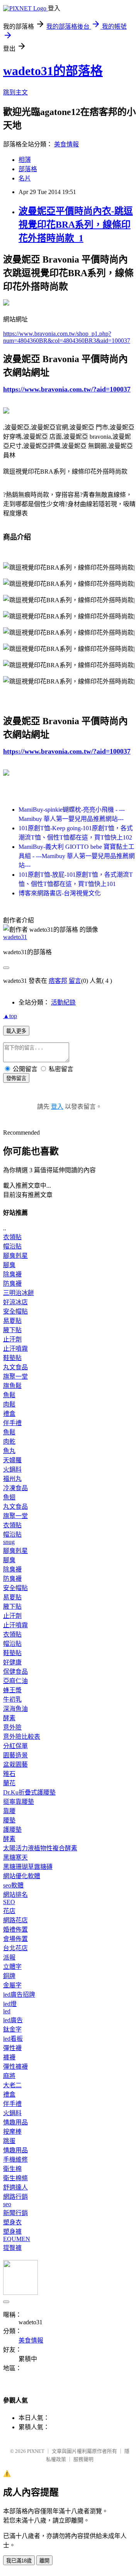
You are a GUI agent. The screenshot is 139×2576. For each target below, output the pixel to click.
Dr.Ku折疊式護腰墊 (29, 1792)
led (7, 2011)
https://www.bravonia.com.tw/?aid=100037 (67, 389)
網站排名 (15, 1895)
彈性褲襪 (15, 2067)
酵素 (9, 1718)
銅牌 (9, 1976)
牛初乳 (12, 1699)
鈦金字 (12, 2029)
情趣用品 (15, 2122)
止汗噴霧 (15, 1349)
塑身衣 (12, 2222)
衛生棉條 (15, 2178)
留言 (75, 981)
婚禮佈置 (15, 1929)
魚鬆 (9, 1395)
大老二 (12, 2085)
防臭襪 (12, 1284)
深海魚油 (15, 1709)
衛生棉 (12, 2169)
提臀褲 (12, 2248)
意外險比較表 (22, 1737)
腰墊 (9, 1820)
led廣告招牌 (19, 1995)
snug (9, 1542)
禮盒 (9, 1414)
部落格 (28, 169)
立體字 (12, 1967)
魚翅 (9, 1497)
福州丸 (12, 1479)
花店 (9, 1911)
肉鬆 (9, 1404)
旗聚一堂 (15, 1376)
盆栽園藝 (15, 1765)
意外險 (12, 1727)
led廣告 (13, 2020)
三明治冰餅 (19, 1293)
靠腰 (9, 1811)
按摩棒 (12, 2132)
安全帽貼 (15, 1311)
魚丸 (9, 1451)
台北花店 (15, 1948)
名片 (25, 178)
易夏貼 (12, 1321)
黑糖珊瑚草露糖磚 (28, 1867)
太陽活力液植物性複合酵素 (40, 1848)
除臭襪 (12, 1274)
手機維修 (15, 2160)
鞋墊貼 (12, 1358)
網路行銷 (15, 2197)
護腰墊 (12, 1830)
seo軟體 (13, 1885)
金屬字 (12, 1985)
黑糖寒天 (15, 1857)
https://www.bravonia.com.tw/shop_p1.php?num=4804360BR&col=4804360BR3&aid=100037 (67, 337)
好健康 (12, 1662)
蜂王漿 (12, 1690)
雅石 (9, 1774)
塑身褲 (12, 2232)
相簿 (25, 160)
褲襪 (9, 2057)
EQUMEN (17, 2239)
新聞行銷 (15, 2213)
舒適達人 (15, 2187)
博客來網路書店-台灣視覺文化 (60, 893)
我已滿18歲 (19, 2561)
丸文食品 (15, 1367)
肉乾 (9, 1442)
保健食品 (15, 1672)
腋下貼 (12, 1330)
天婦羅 (12, 1460)
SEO (9, 1902)
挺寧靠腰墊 (19, 1802)
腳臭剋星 (15, 1256)
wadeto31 (15, 937)
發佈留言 (16, 1078)
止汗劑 (12, 1339)
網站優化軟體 (22, 1876)
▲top (10, 1016)
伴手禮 (12, 1423)
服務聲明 (83, 2459)
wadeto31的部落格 (53, 71)
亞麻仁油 (15, 1681)
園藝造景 (15, 1755)
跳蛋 (9, 2141)
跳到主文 (15, 92)
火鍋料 (12, 1469)
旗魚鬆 (12, 1386)
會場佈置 (15, 1939)
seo (7, 2204)
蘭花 (9, 1783)
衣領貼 (12, 1237)
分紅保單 (15, 1746)
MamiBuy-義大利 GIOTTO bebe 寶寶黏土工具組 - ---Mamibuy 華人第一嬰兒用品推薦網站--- (77, 856)
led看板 (13, 2039)
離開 (44, 2561)
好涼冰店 (15, 1302)
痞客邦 (58, 981)
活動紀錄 (63, 1002)
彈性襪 (12, 2048)
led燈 (10, 2004)
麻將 (9, 2076)
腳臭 (9, 1265)
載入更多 (16, 1031)
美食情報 (66, 144)
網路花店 (15, 1920)
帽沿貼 (12, 1246)
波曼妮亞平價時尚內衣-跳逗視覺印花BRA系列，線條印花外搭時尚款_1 (76, 225)
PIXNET (36, 2451)
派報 (9, 1957)
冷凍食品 (15, 1488)
